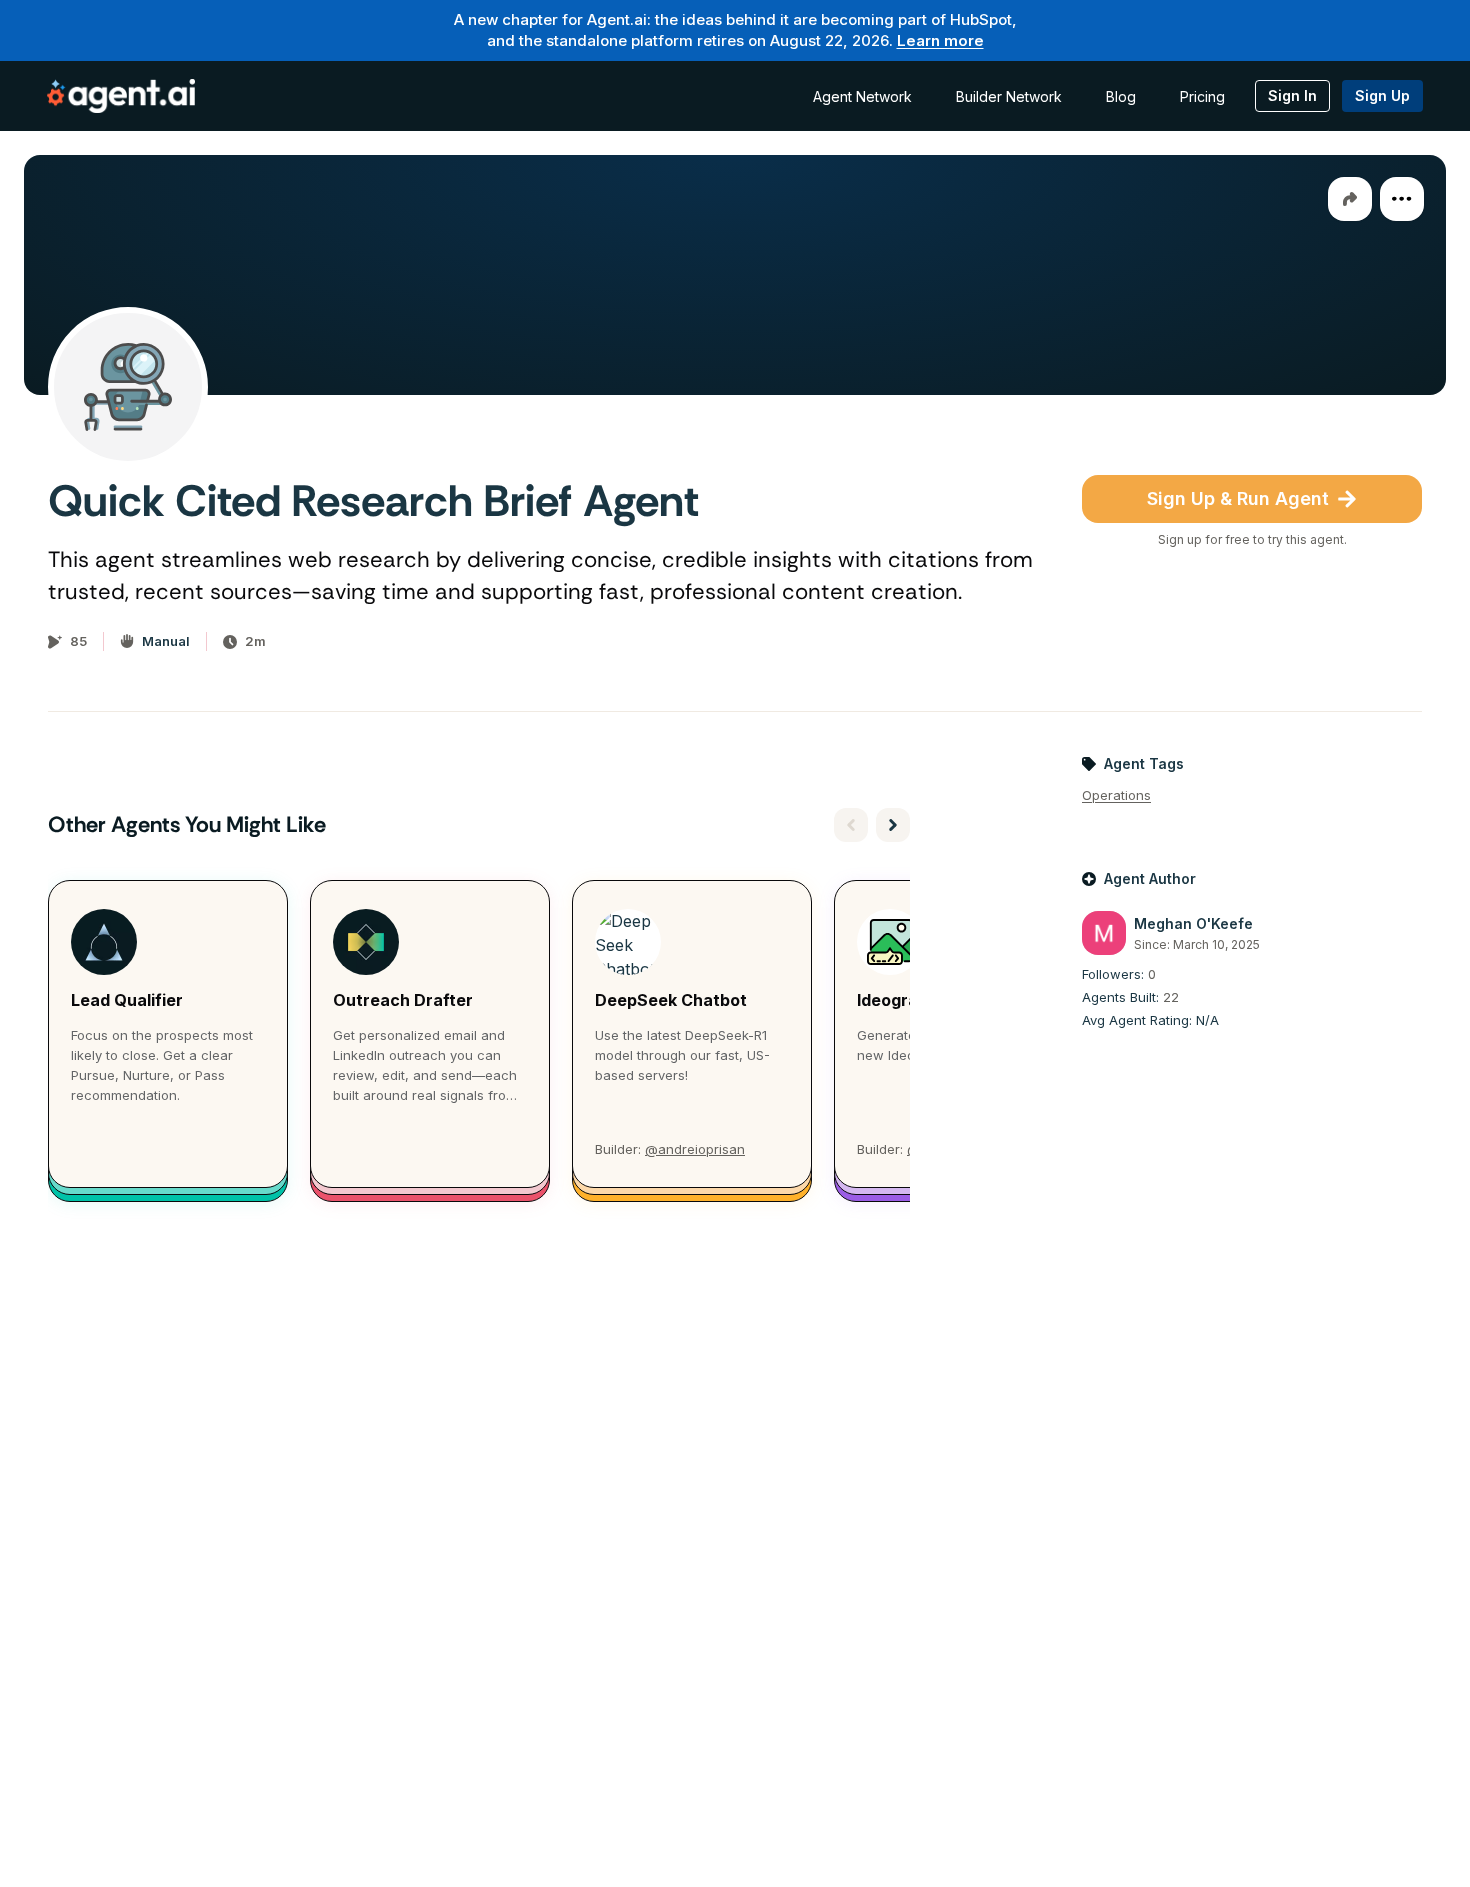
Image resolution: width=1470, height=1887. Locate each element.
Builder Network (1009, 96)
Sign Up (1382, 95)
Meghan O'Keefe (1193, 923)
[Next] (893, 825)
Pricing (1202, 96)
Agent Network (862, 96)
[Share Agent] (1350, 199)
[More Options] (1402, 199)
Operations (1116, 795)
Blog (1121, 96)
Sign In (1292, 95)
